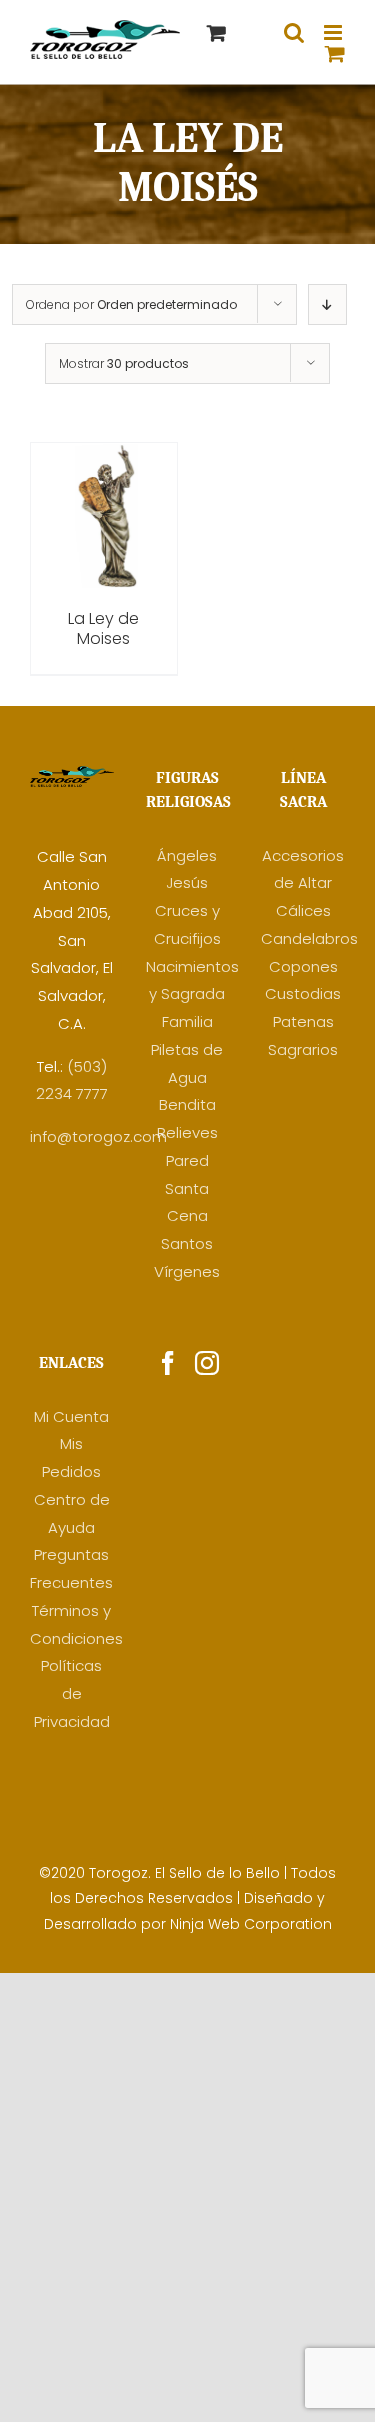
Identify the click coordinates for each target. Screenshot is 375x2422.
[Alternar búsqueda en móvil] (294, 32)
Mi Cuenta (71, 1416)
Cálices (303, 910)
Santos (187, 1243)
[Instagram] (207, 1363)
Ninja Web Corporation (251, 1924)
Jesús (187, 882)
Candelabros (309, 938)
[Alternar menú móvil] (334, 32)
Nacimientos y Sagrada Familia (192, 994)
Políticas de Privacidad (72, 1693)
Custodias (303, 993)
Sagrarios (303, 1049)
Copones (303, 966)
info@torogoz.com (98, 1136)
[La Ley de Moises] (104, 456)
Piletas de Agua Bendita (187, 1077)
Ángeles (187, 855)
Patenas (303, 1021)
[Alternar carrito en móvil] (335, 53)
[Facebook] (168, 1363)
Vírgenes (187, 1271)
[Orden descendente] (327, 304)
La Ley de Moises (103, 629)
